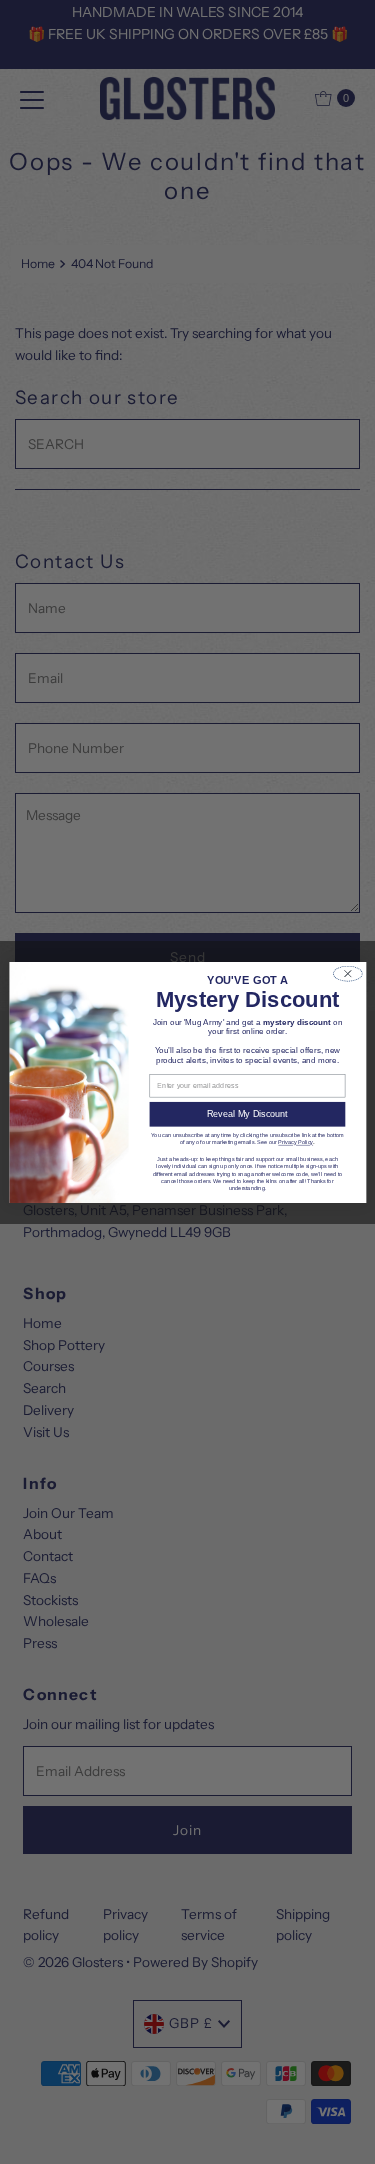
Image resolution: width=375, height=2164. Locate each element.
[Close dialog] (347, 973)
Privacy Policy (295, 1142)
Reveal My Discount (246, 1114)
